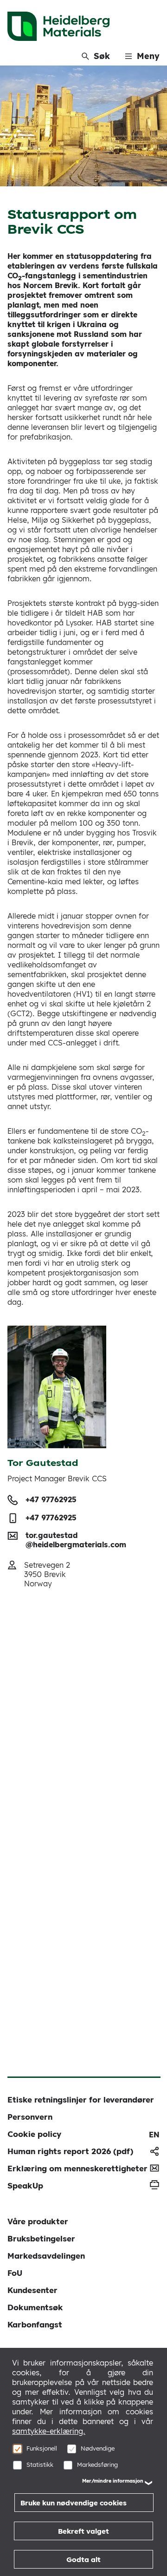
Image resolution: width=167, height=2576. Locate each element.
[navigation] (154, 2135)
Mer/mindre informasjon (113, 2481)
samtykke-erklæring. (49, 2431)
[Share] (154, 2151)
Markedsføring (97, 2464)
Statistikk (40, 2464)
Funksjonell (42, 2448)
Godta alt (83, 2560)
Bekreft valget (83, 2531)
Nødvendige (98, 2448)
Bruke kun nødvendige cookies (74, 2503)
